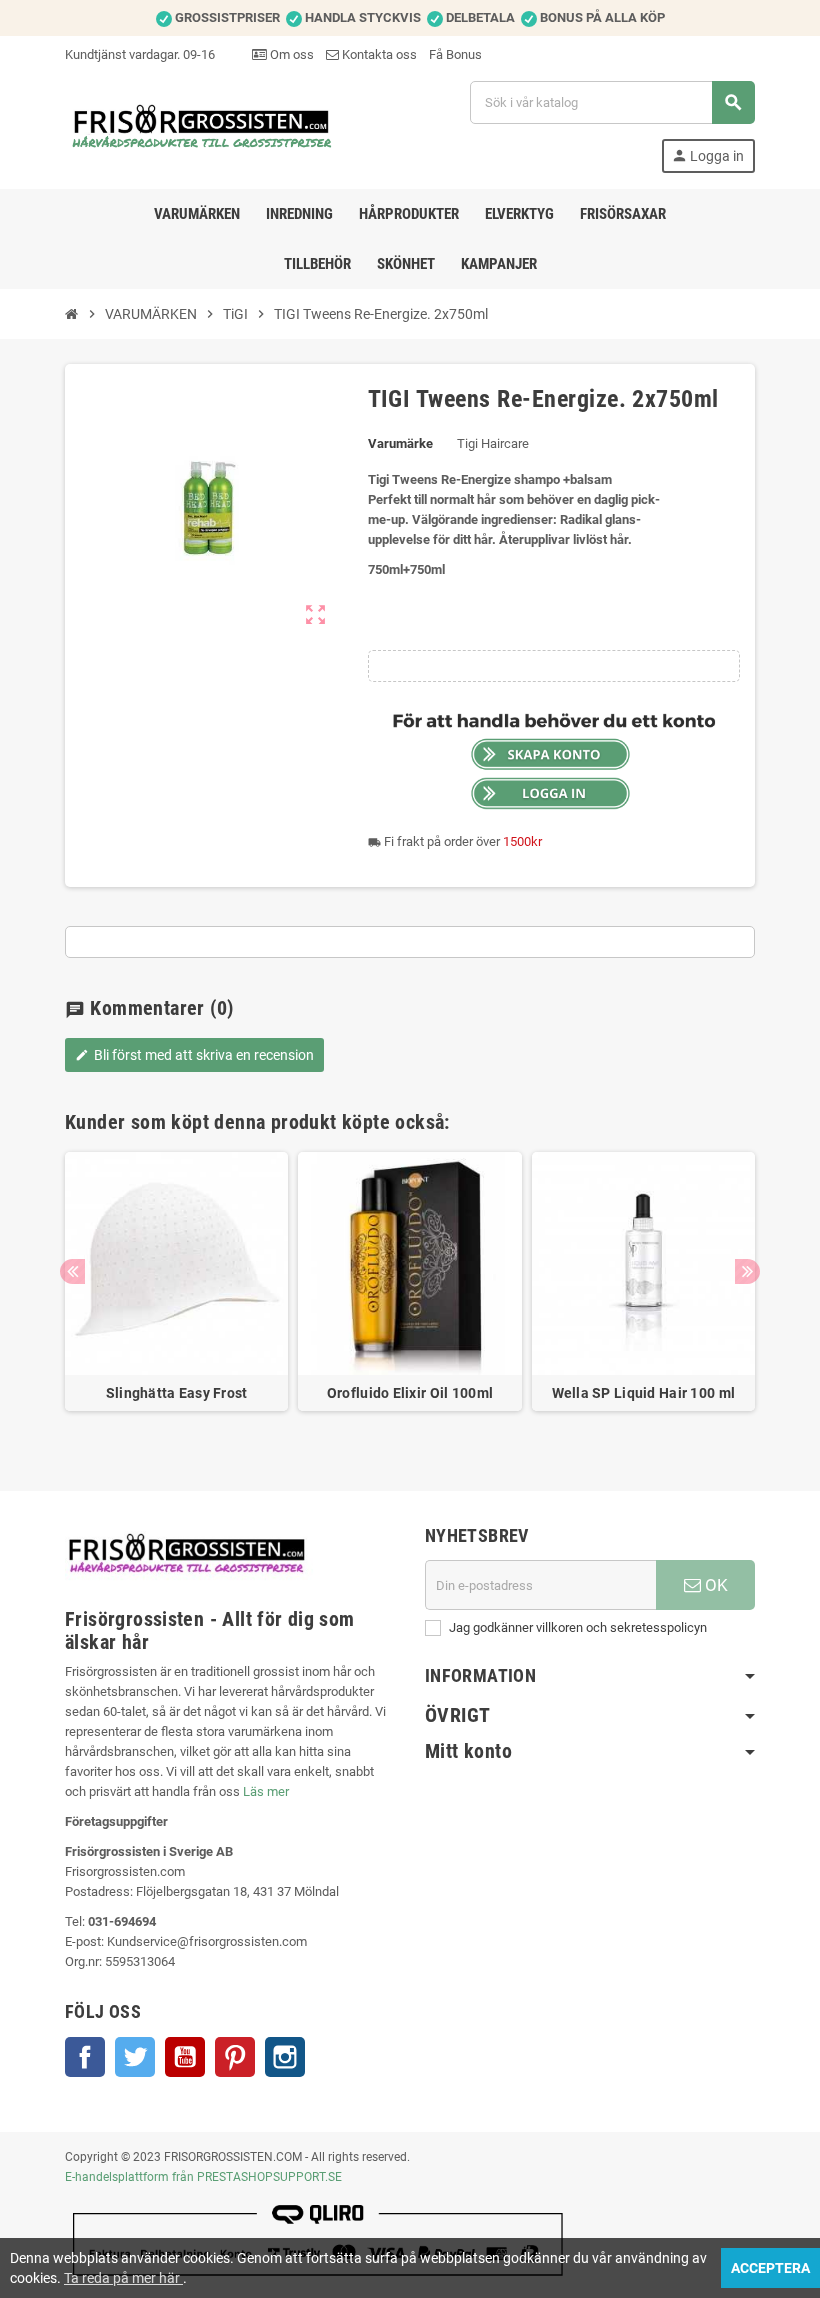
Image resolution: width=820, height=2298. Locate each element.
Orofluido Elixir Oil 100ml (410, 1393)
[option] (176, 1291)
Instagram (285, 2057)
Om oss (290, 54)
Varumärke (400, 443)
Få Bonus (455, 54)
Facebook (85, 2057)
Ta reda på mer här (123, 2278)
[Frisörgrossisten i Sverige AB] (203, 125)
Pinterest (235, 2057)
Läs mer (266, 1791)
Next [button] (747, 1271)
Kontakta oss (378, 54)
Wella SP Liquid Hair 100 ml (644, 1393)
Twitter (135, 2057)
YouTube (185, 2057)
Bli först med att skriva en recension (194, 1055)
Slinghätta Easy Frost (177, 1393)
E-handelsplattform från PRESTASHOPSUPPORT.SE (203, 2177)
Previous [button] (72, 1271)
